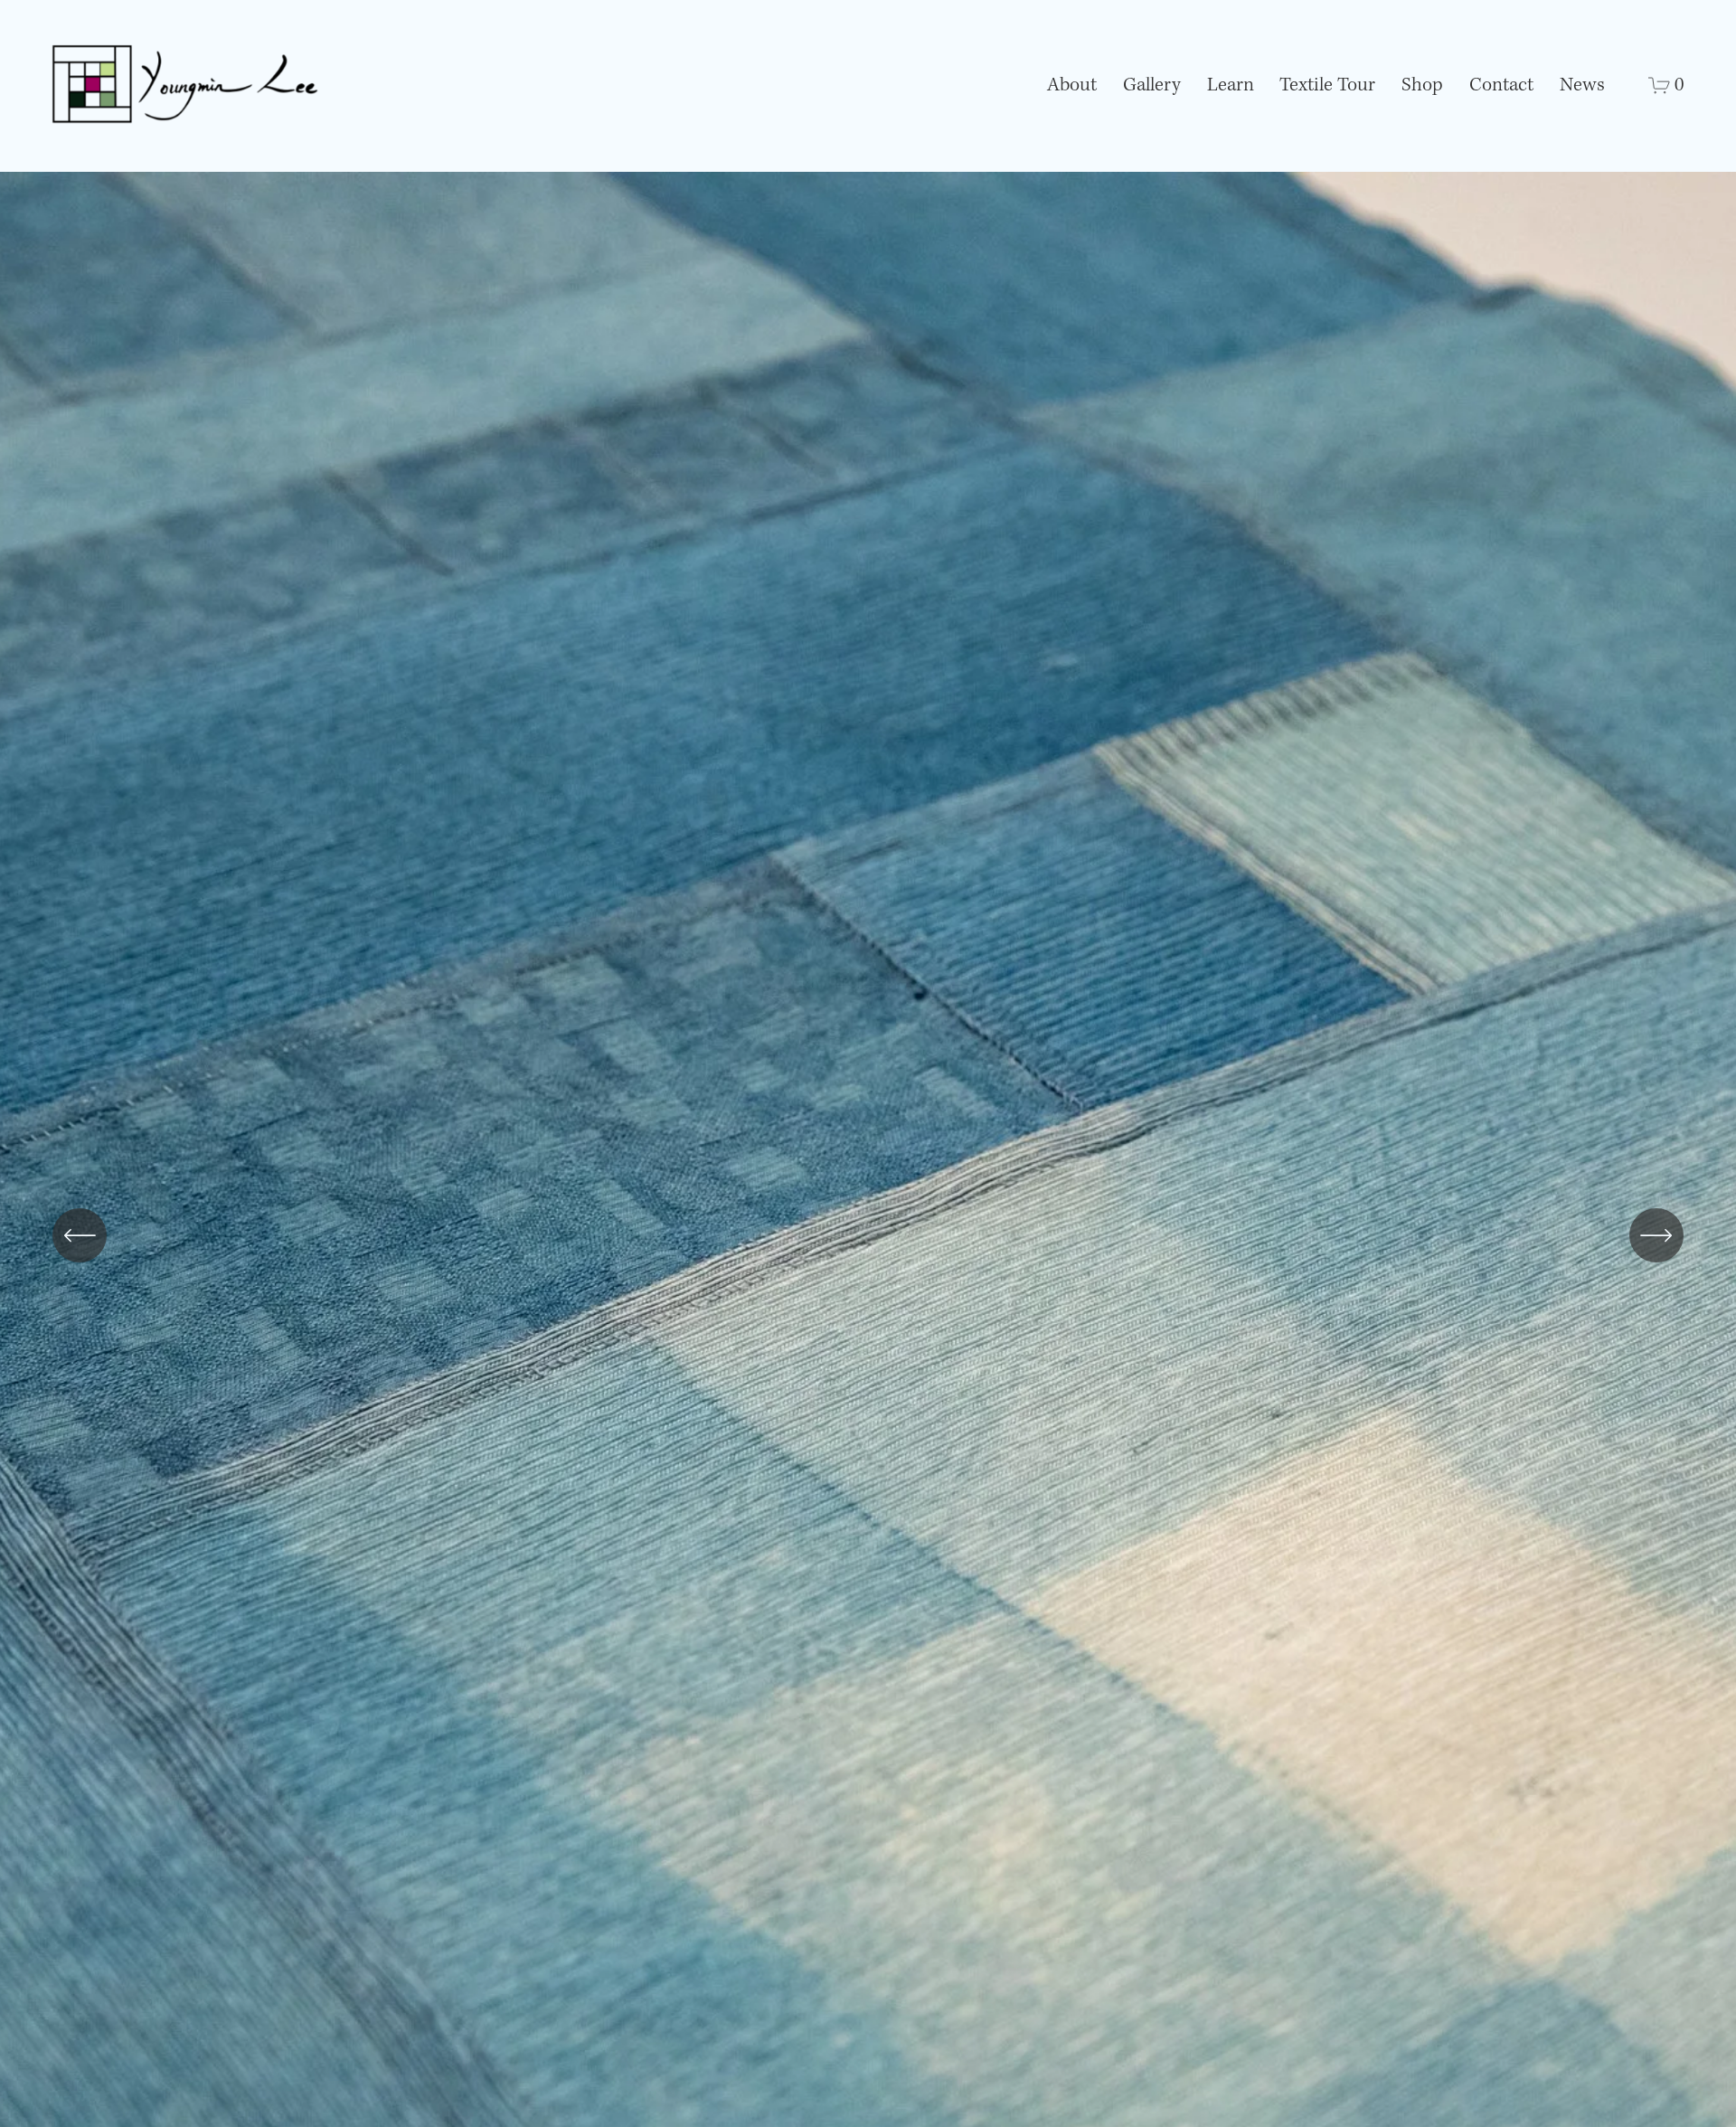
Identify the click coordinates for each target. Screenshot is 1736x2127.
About (1072, 85)
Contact (1501, 85)
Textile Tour (1327, 85)
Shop (1422, 85)
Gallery (1152, 85)
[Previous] (80, 1235)
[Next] (1656, 1235)
